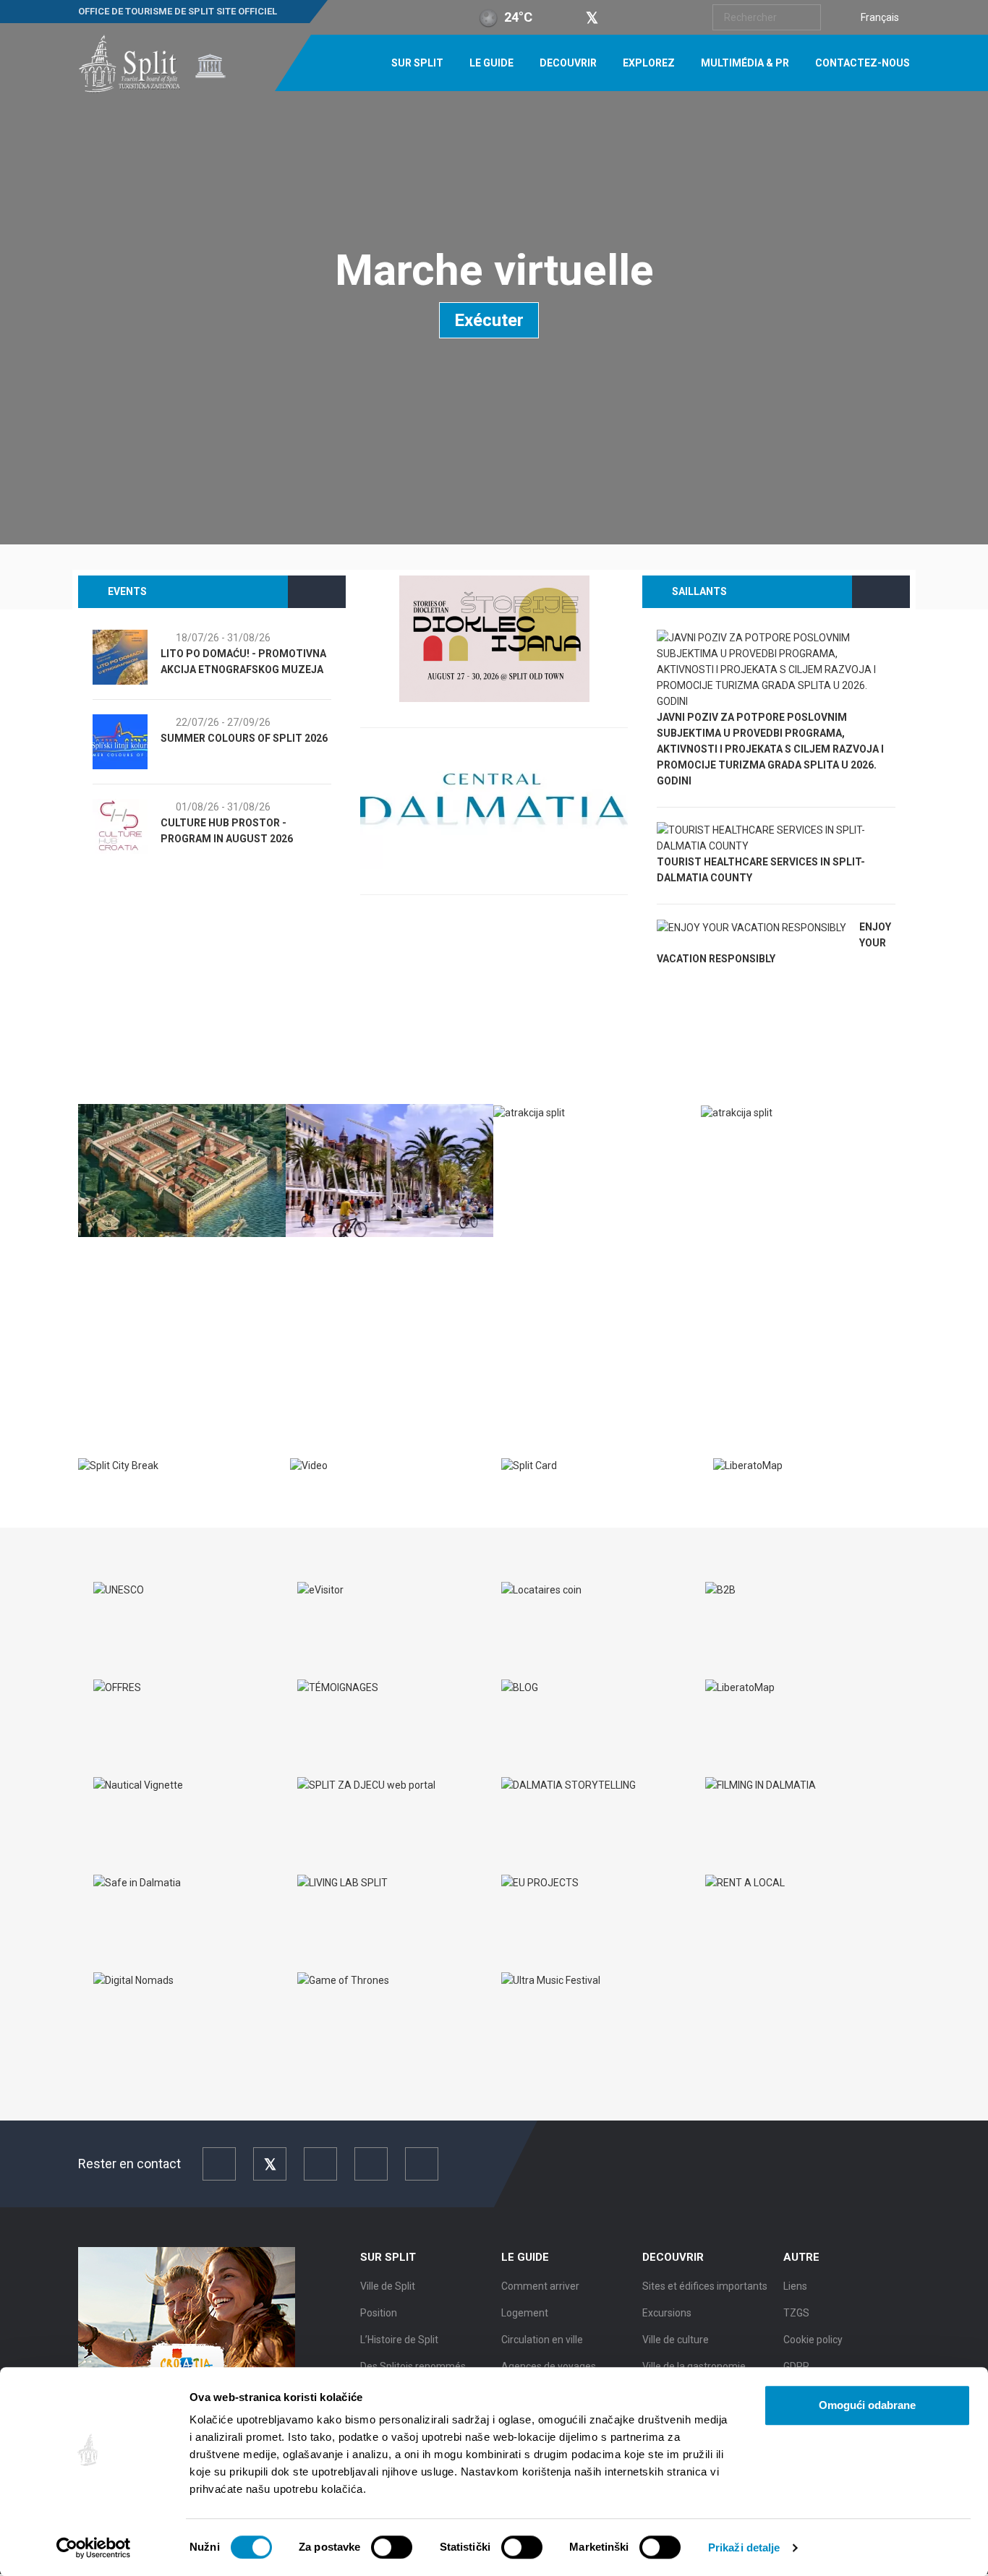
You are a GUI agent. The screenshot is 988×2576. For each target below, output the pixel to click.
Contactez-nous (863, 63)
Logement (525, 2313)
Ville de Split (388, 2286)
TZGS (796, 2313)
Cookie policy (813, 2340)
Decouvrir (568, 63)
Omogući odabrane (867, 2405)
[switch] (392, 2547)
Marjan (736, 1143)
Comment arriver (540, 2286)
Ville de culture (676, 2340)
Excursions (667, 2313)
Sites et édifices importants (705, 2286)
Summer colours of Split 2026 (238, 738)
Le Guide (491, 63)
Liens (795, 2286)
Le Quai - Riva (334, 1259)
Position (379, 2313)
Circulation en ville (542, 2340)
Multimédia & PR (745, 63)
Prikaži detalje (744, 2547)
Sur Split (417, 63)
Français (880, 17)
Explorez (649, 63)
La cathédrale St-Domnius (581, 1143)
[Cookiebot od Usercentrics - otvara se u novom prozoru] (94, 2548)
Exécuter (489, 320)
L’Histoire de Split (399, 2340)
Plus (101, 1357)
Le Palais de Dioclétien (155, 1259)
